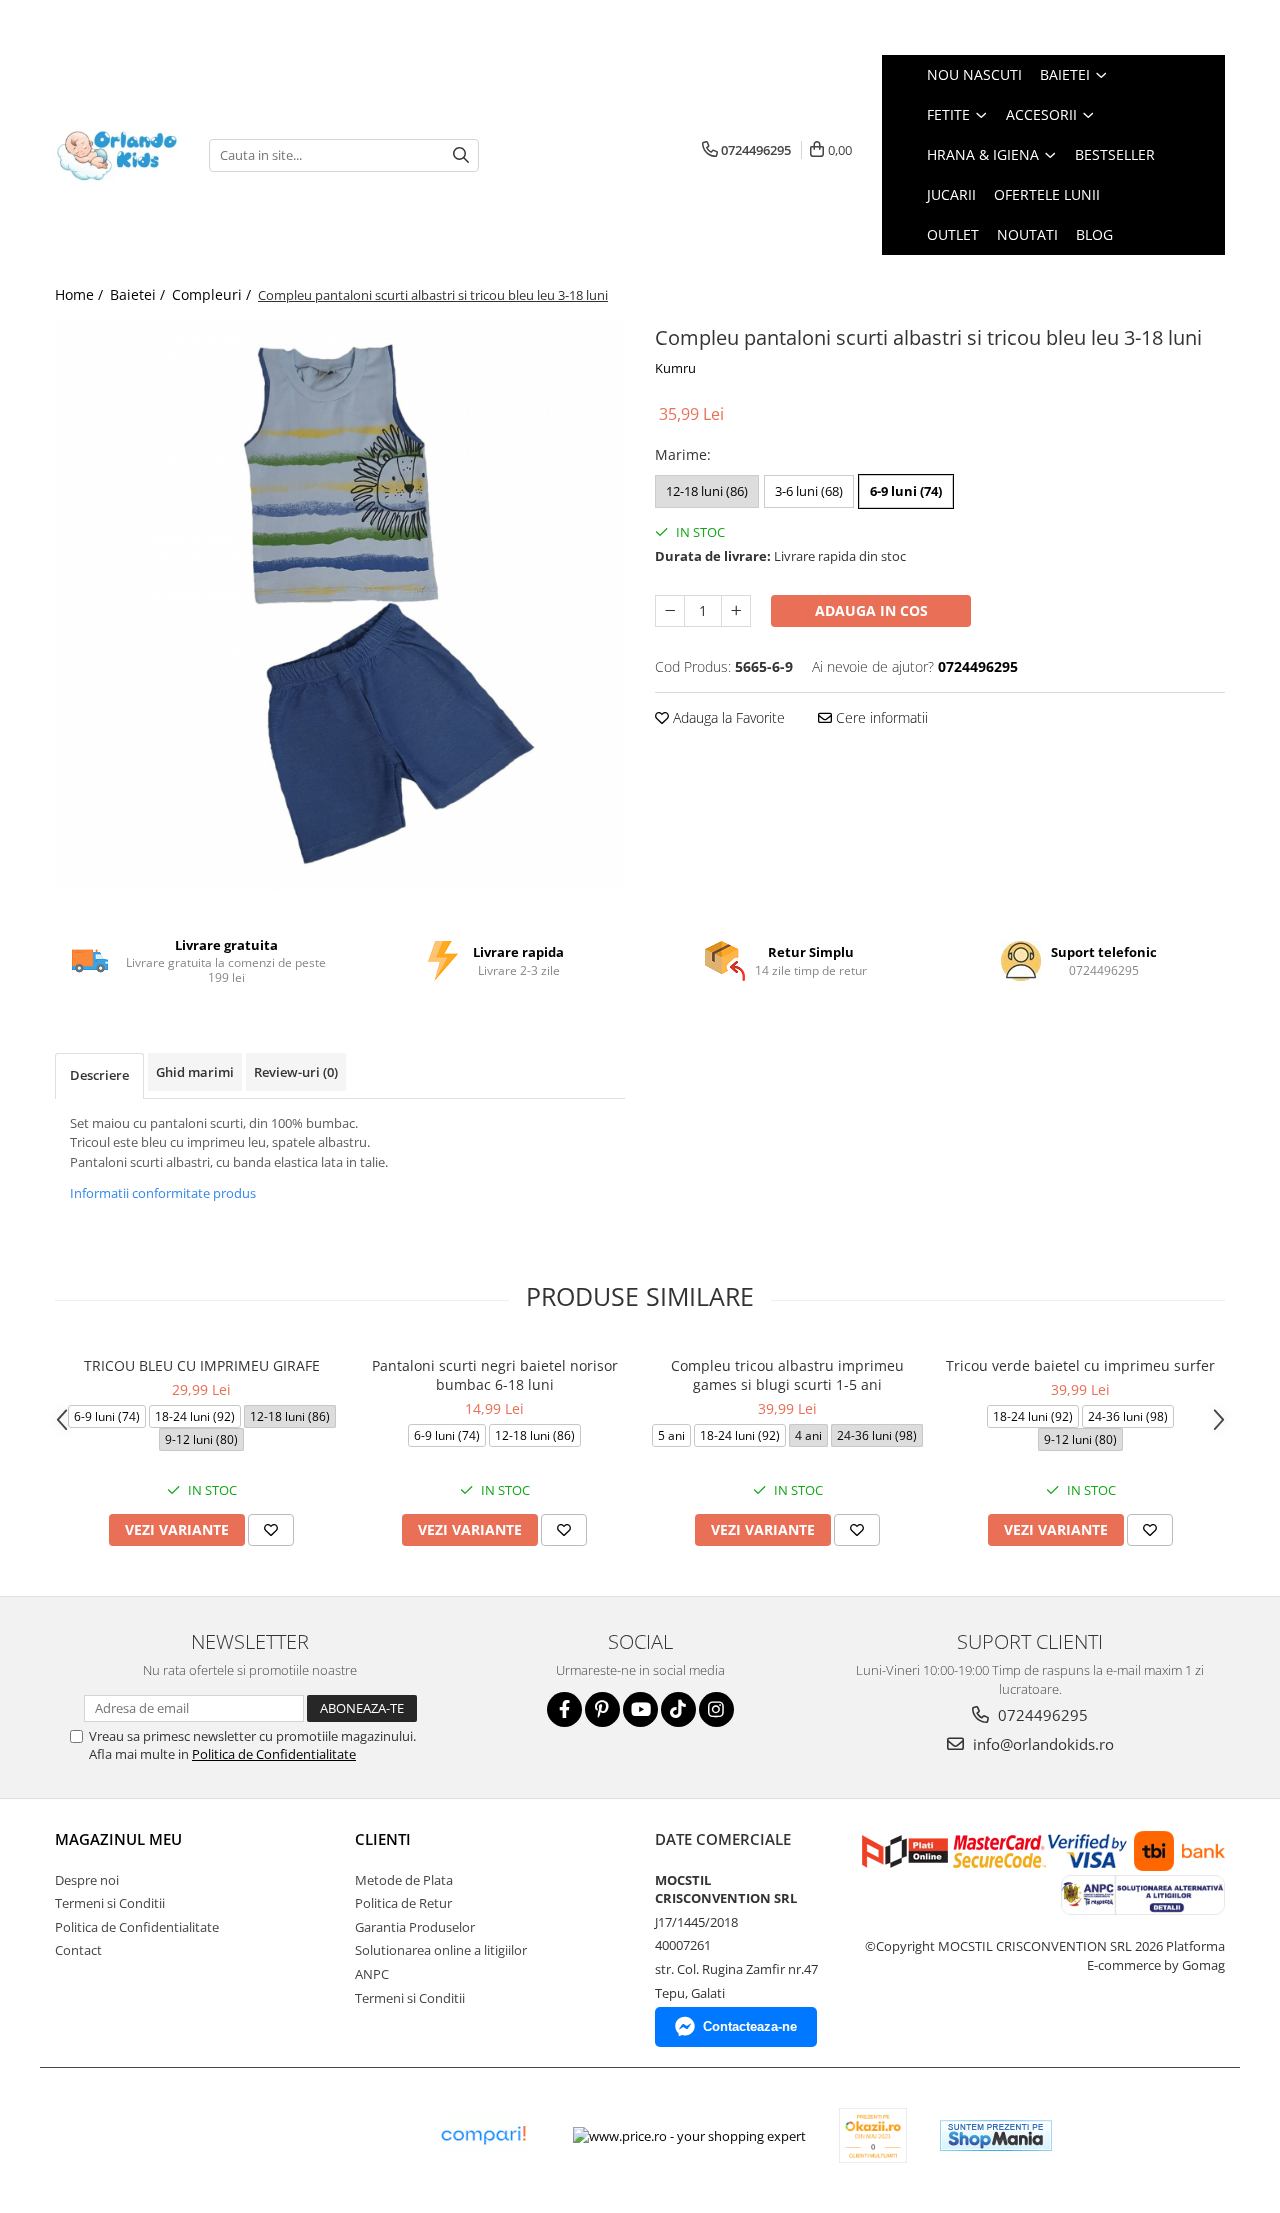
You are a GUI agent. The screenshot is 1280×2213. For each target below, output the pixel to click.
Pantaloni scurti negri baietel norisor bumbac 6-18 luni (495, 1375)
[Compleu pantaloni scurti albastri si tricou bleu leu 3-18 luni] (340, 605)
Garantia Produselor (415, 1927)
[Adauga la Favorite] (271, 1530)
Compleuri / (213, 294)
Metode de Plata (404, 1880)
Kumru (675, 368)
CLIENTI (383, 1839)
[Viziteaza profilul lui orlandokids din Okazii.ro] (873, 2135)
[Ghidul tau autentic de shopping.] (483, 2135)
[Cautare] (461, 155)
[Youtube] (640, 1709)
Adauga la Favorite (727, 717)
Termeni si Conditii (110, 1903)
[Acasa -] (117, 155)
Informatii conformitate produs (163, 1193)
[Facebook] (564, 1709)
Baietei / (139, 294)
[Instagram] (716, 1709)
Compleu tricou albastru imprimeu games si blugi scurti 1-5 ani (787, 1375)
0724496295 (1041, 1715)
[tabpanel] (340, 605)
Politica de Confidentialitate (274, 1754)
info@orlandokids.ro (1041, 1744)
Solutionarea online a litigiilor (441, 1950)
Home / (81, 294)
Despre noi (87, 1880)
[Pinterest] (602, 1709)
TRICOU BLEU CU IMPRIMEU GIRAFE (202, 1365)
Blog (1094, 234)
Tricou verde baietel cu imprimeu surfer (1080, 1365)
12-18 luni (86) (707, 491)
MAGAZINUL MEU (118, 1839)
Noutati (1027, 234)
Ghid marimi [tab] (195, 1072)
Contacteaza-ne (750, 2026)
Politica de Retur (403, 1903)
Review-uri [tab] (296, 1072)
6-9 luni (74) (906, 491)
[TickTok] (678, 1709)
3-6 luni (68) (809, 491)
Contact (78, 1950)
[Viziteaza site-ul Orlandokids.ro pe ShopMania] (996, 2135)
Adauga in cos (871, 610)
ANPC (372, 1974)
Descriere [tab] (99, 1075)
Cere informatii (880, 717)
